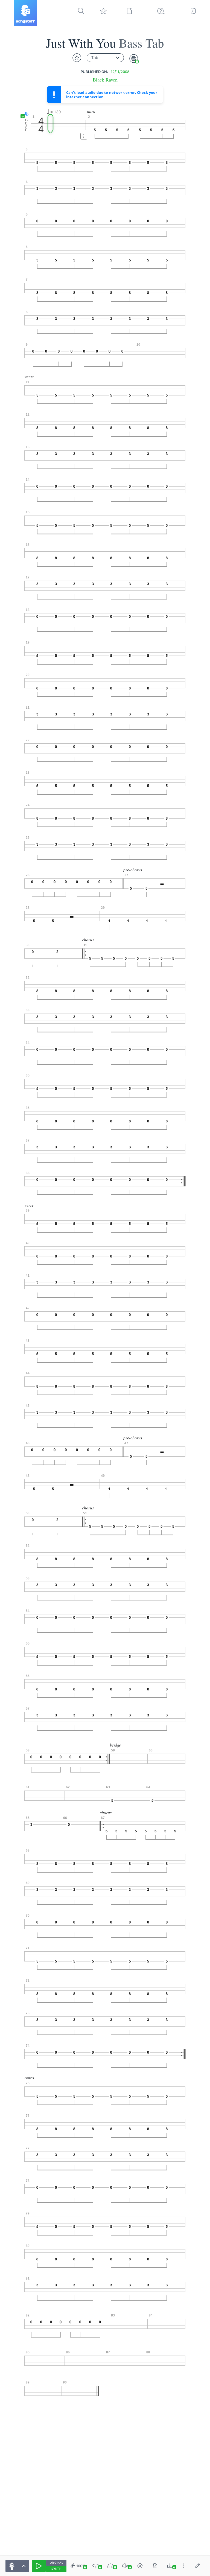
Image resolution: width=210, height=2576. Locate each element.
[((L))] (96, 2566)
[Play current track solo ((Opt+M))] (110, 2566)
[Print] (134, 59)
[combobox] (105, 58)
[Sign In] (193, 11)
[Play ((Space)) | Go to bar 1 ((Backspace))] (39, 2566)
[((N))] (155, 2566)
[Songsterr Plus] (55, 11)
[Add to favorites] (77, 58)
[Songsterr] (25, 13)
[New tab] (129, 11)
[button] (25, 114)
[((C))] (140, 2566)
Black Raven (105, 80)
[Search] (81, 11)
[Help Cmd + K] (161, 11)
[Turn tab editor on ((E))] (197, 2566)
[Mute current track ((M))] (125, 2566)
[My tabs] (103, 11)
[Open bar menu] (84, 136)
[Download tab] (170, 2566)
